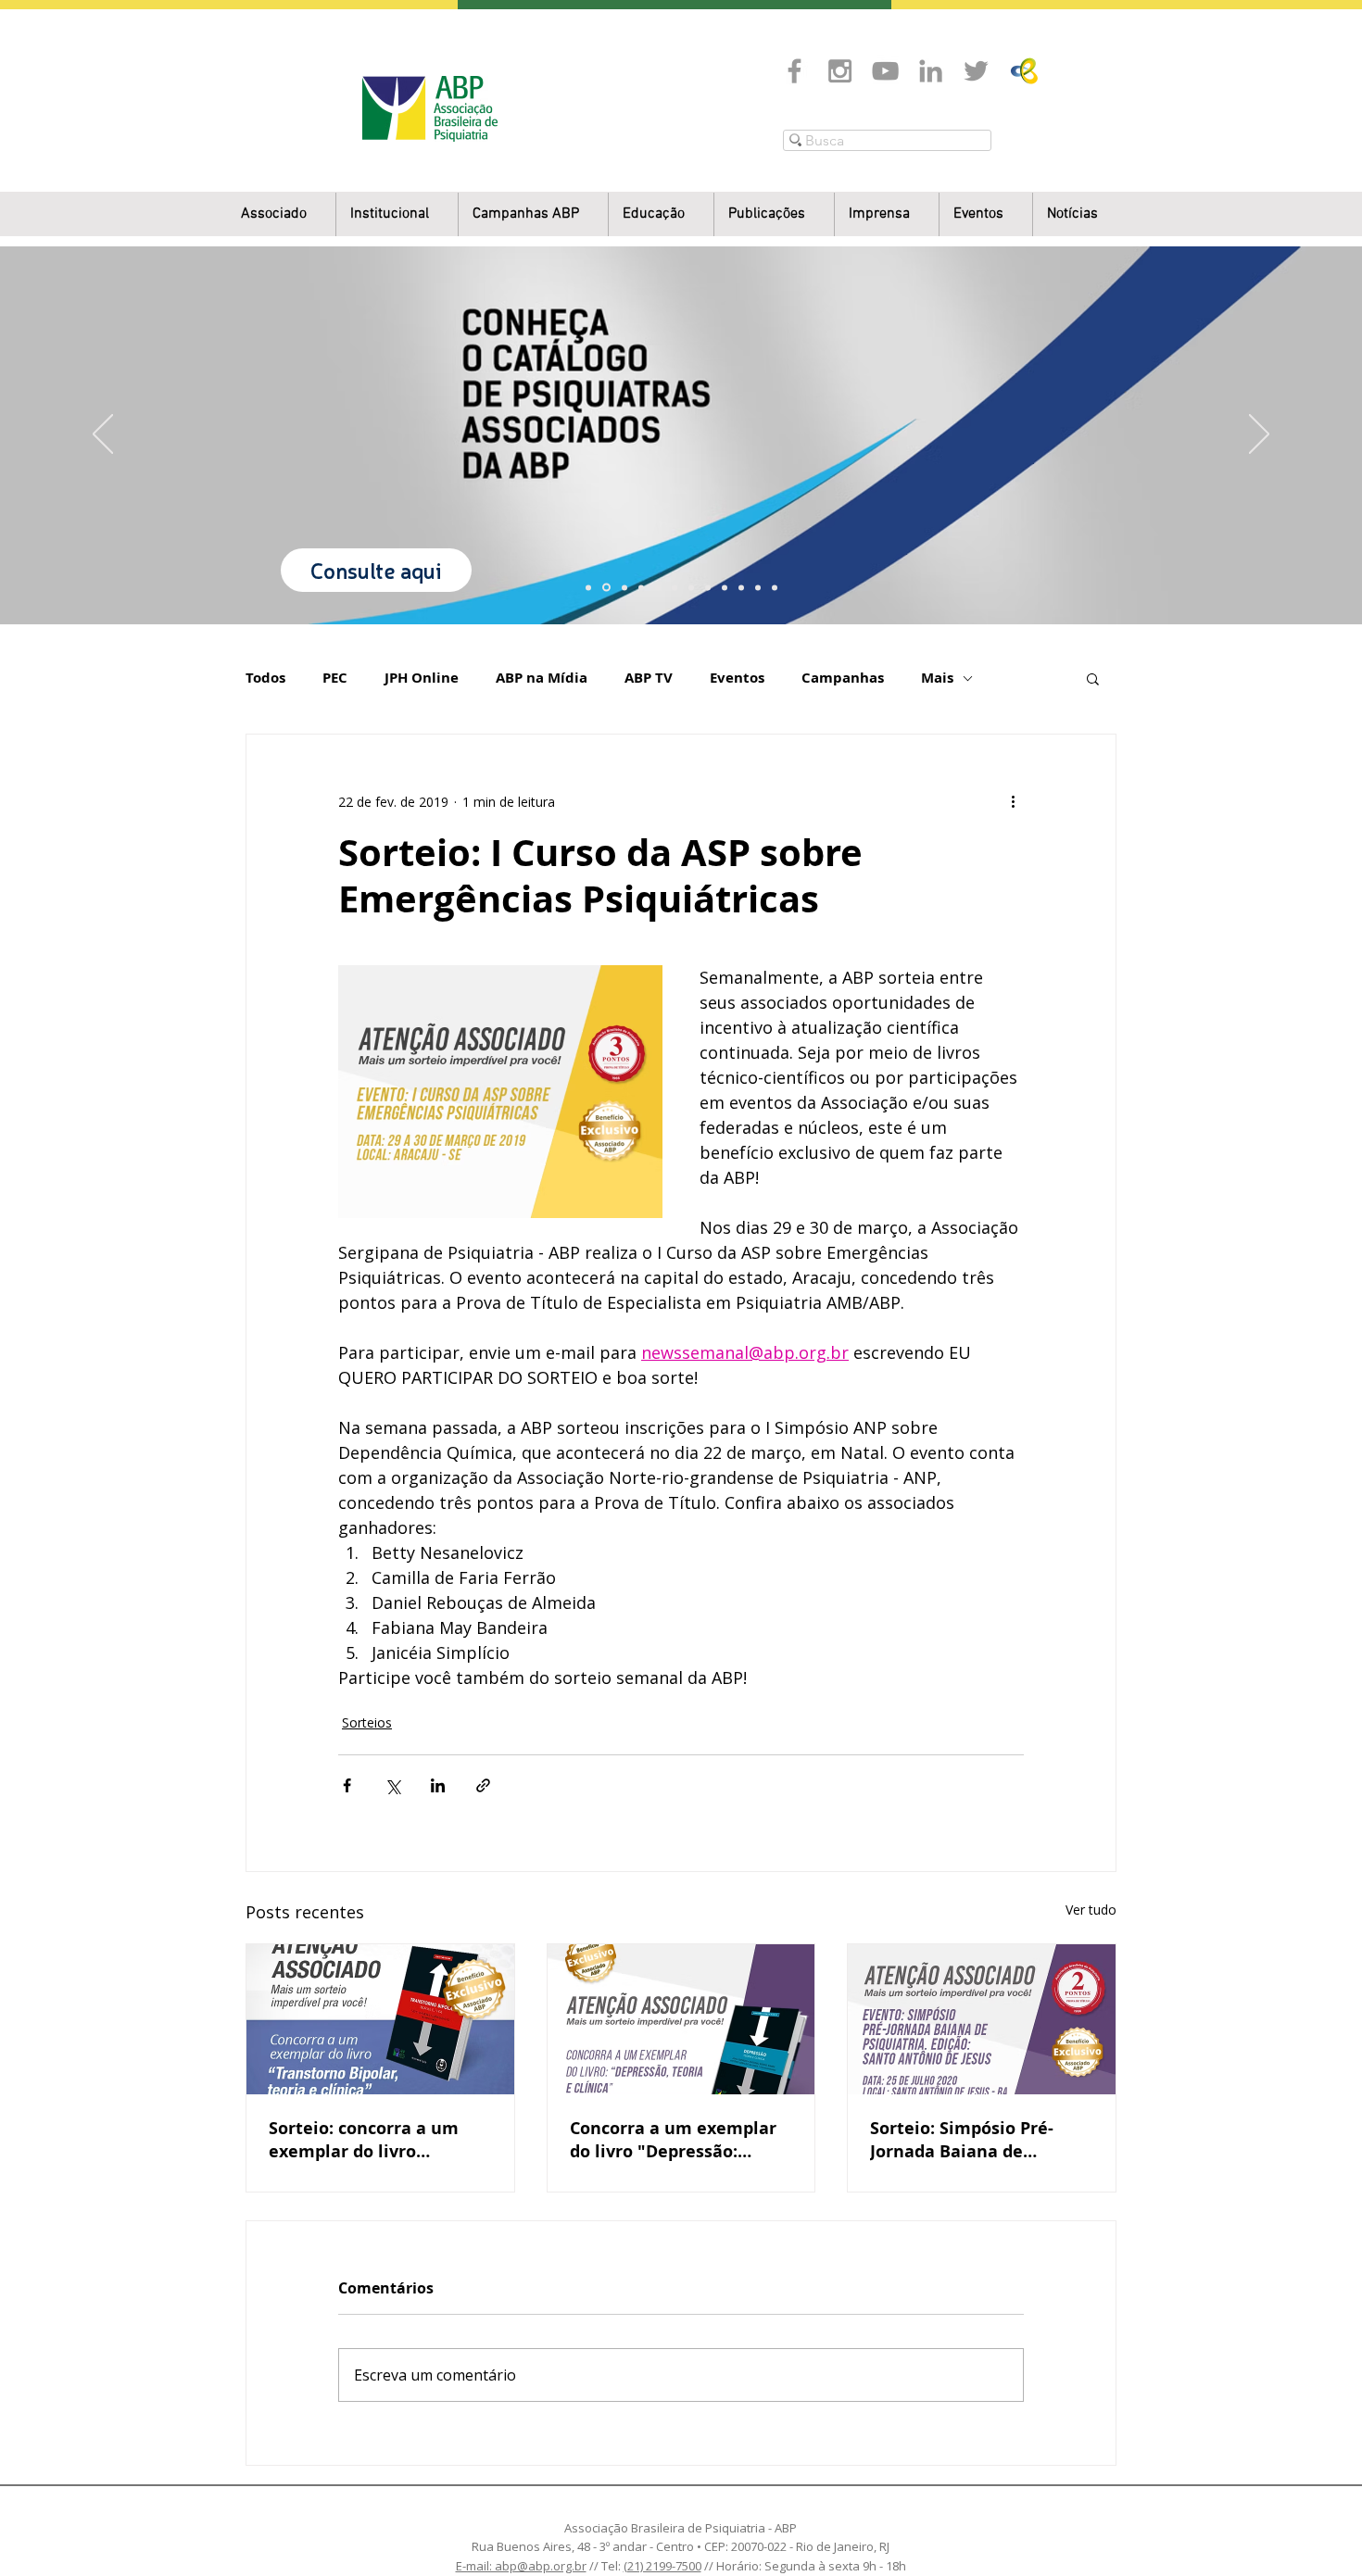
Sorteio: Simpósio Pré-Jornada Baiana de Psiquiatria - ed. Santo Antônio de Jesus (962, 2140)
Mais (937, 678)
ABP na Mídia (542, 678)
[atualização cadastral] (725, 587)
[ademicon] (675, 587)
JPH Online (422, 678)
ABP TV (649, 678)
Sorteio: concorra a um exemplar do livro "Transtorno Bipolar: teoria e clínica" (364, 2140)
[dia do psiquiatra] (588, 587)
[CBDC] (658, 587)
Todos (265, 678)
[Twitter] (976, 71)
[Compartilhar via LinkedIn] (438, 1785)
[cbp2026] (758, 587)
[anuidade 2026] (708, 587)
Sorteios (367, 1722)
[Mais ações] (1013, 801)
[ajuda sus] (624, 587)
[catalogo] (606, 588)
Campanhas (843, 678)
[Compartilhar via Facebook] (347, 1785)
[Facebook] (794, 71)
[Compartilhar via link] (483, 1785)
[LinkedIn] (931, 71)
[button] (397, 214)
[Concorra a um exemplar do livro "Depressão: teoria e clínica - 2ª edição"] (681, 2019)
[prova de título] (641, 587)
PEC (335, 678)
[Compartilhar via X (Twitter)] (392, 1785)
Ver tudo (1091, 1910)
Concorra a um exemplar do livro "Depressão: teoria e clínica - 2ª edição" (673, 2140)
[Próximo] (1259, 435)
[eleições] (775, 587)
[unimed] (741, 587)
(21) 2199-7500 (662, 2566)
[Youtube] (885, 71)
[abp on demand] (691, 587)
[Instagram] (840, 71)
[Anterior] (103, 435)
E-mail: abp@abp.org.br (521, 2566)
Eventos (737, 678)
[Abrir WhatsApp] (1316, 2529)
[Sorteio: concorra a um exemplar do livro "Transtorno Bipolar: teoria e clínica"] (380, 2019)
